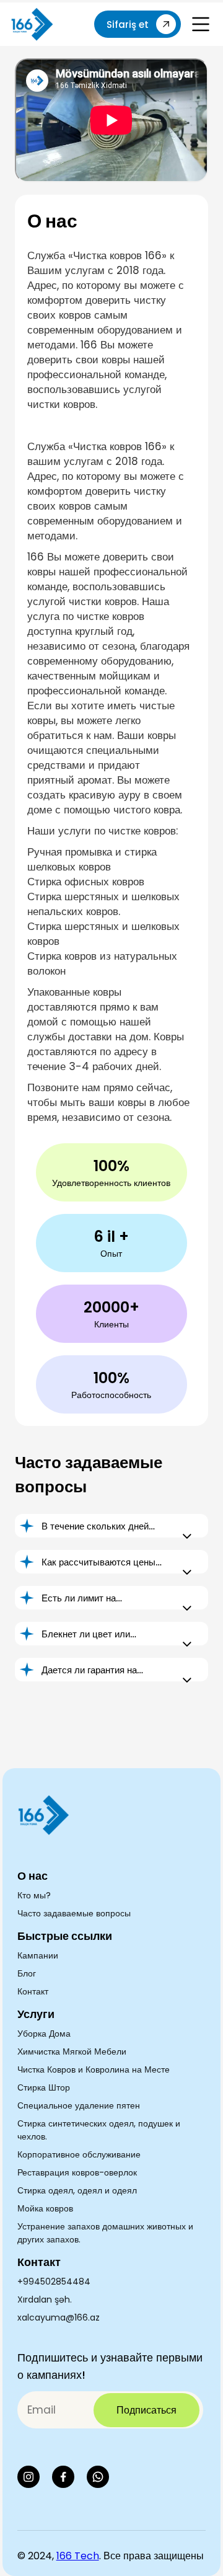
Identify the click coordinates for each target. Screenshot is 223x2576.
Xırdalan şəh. (45, 2299)
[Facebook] (63, 2477)
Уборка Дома (44, 2034)
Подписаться (146, 2410)
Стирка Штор (44, 2087)
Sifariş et (128, 24)
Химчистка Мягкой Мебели (72, 2052)
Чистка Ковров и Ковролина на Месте (94, 2069)
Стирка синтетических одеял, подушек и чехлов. (99, 2130)
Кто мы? (34, 1895)
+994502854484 (54, 2282)
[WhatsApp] (98, 2477)
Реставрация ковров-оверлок (77, 2172)
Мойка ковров (45, 2208)
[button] (201, 24)
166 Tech (78, 2556)
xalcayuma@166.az (59, 2317)
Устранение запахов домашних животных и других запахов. (105, 2233)
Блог (27, 1973)
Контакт (33, 1991)
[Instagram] (28, 2477)
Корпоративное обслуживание (79, 2154)
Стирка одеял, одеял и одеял (77, 2190)
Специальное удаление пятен (79, 2105)
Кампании (38, 1955)
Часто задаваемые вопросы (74, 1913)
